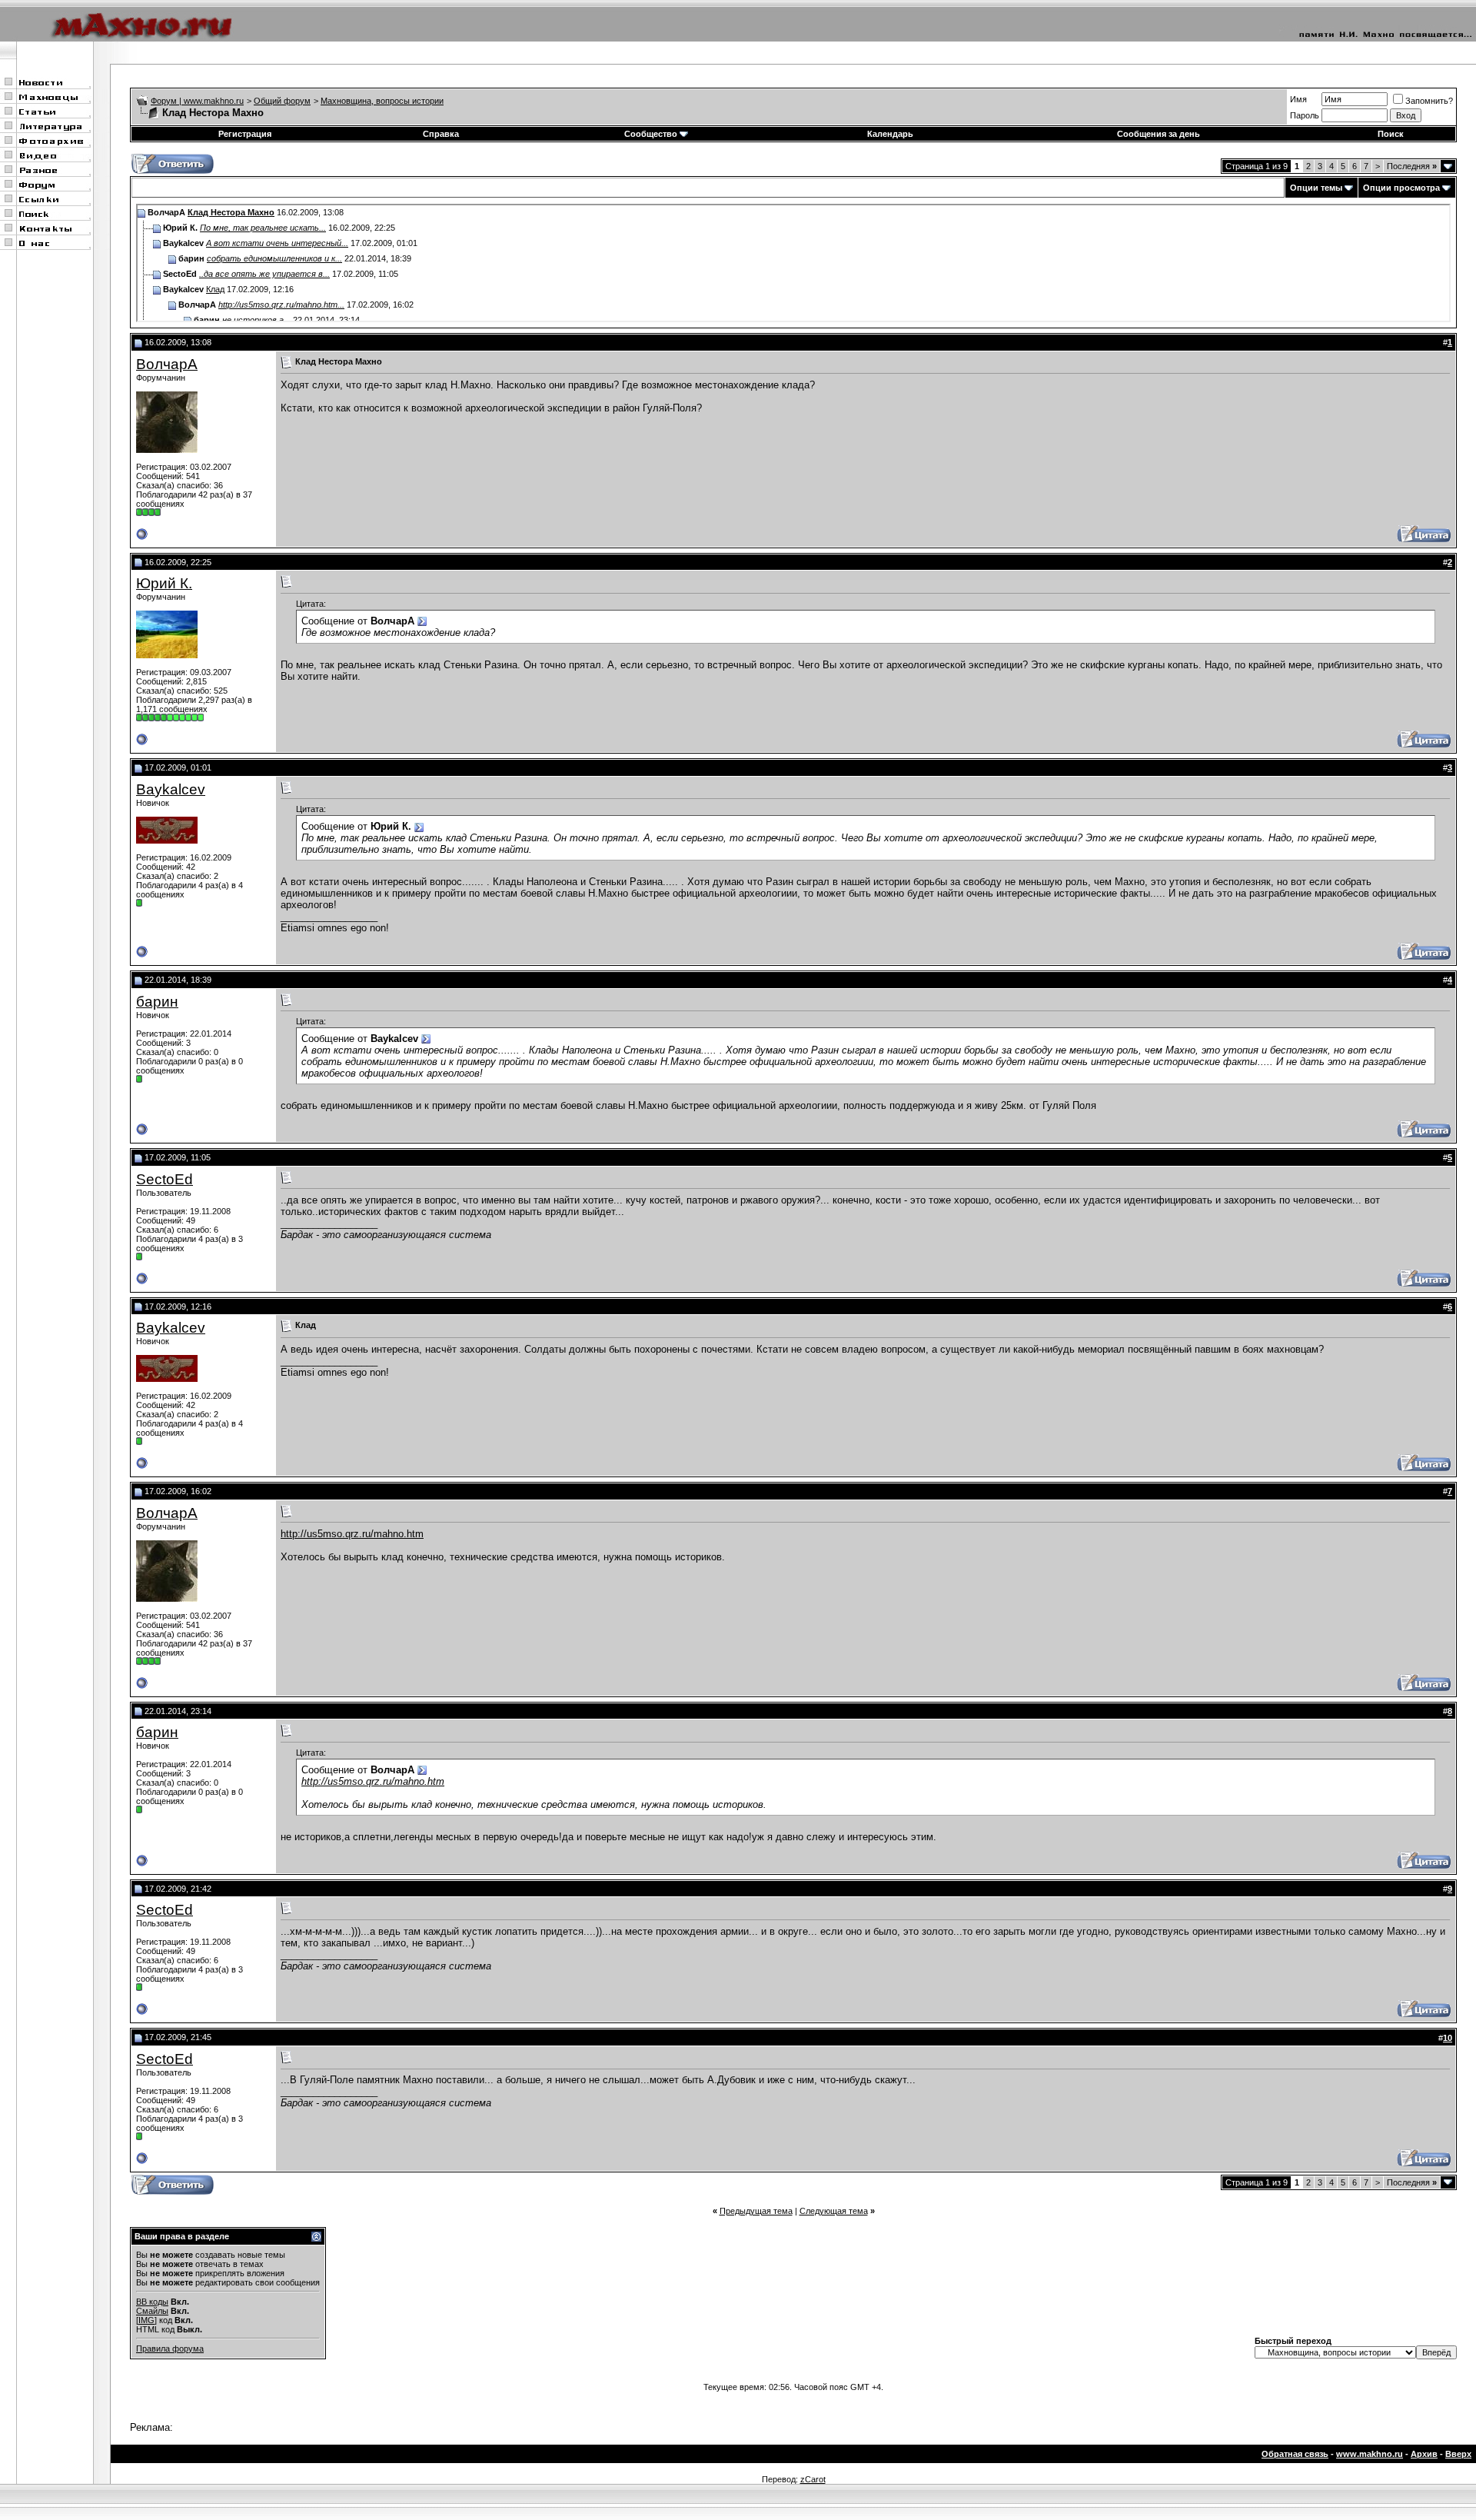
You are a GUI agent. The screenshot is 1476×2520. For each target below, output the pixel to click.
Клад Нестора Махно (231, 212)
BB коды (152, 2302)
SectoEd (165, 1179)
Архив (1424, 2454)
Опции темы (1316, 188)
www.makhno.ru (1370, 2454)
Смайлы (152, 2311)
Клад (215, 289)
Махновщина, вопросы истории (382, 101)
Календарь (890, 134)
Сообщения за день (1159, 134)
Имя (1298, 99)
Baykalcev (171, 789)
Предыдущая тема (756, 2211)
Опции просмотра (1401, 188)
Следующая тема (834, 2211)
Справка (441, 134)
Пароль (1305, 115)
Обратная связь (1295, 2454)
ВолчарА (167, 364)
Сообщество (651, 134)
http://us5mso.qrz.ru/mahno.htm (352, 1534)
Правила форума (170, 2349)
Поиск (1391, 134)
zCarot (813, 2479)
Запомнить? (1429, 101)
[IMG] (146, 2320)
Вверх (1458, 2454)
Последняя (1412, 166)
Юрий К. (164, 583)
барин (157, 1002)
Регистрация (245, 134)
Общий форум (282, 101)
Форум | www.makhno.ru (197, 101)
